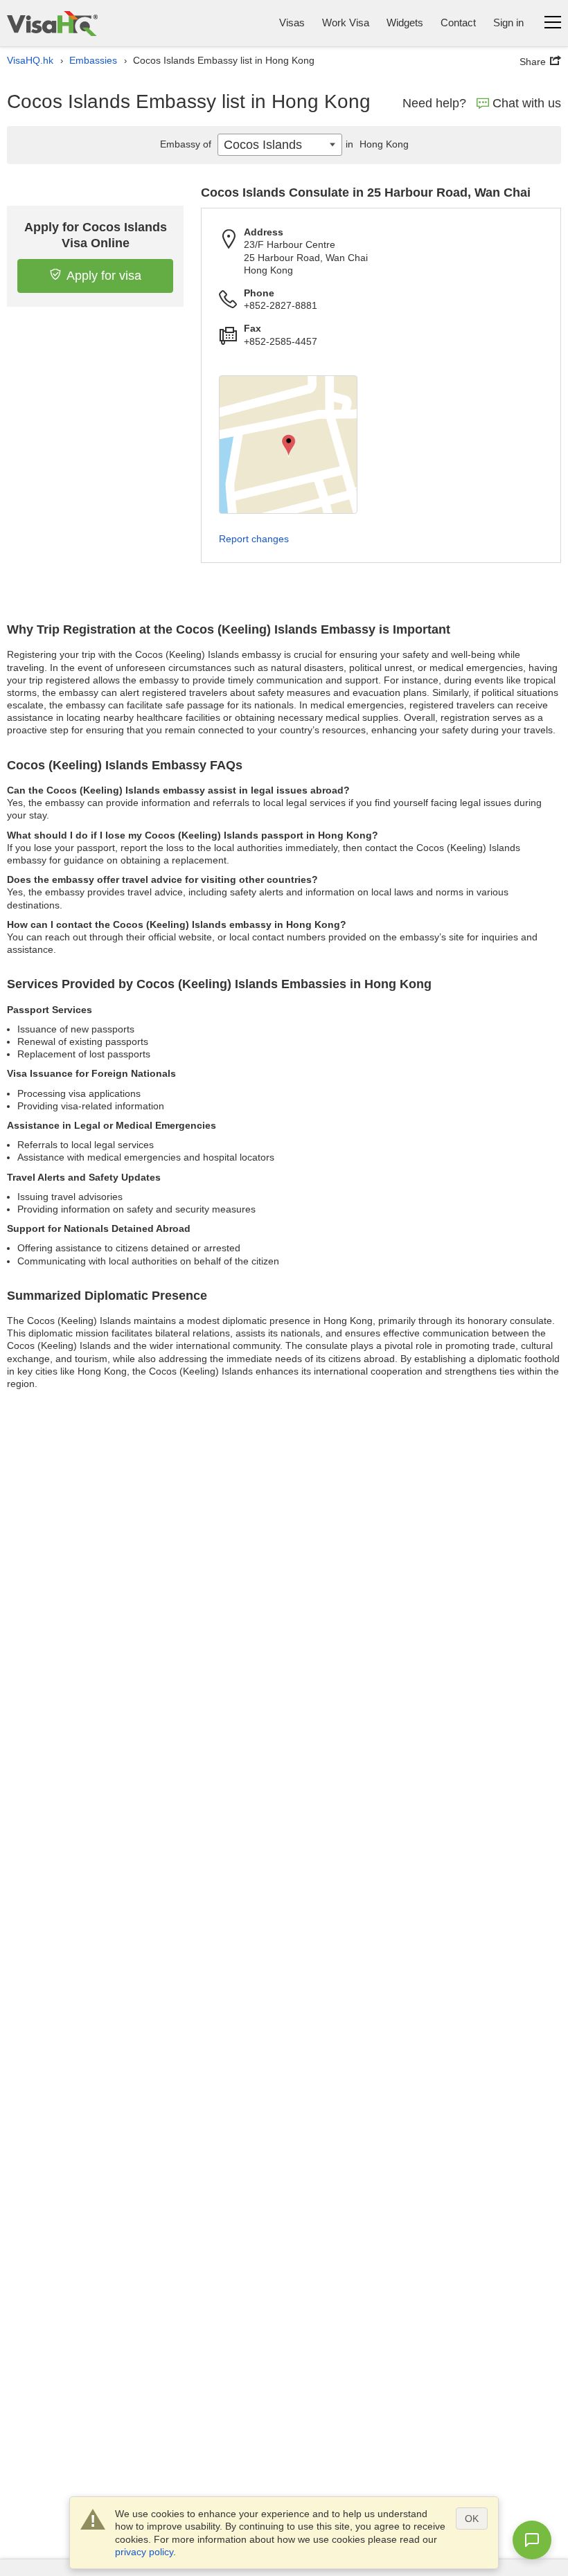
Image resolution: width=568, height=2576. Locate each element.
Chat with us (527, 103)
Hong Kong (377, 144)
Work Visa (346, 23)
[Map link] (288, 445)
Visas (292, 23)
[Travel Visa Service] (52, 23)
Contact (458, 23)
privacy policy (144, 2552)
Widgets (405, 23)
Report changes (254, 539)
